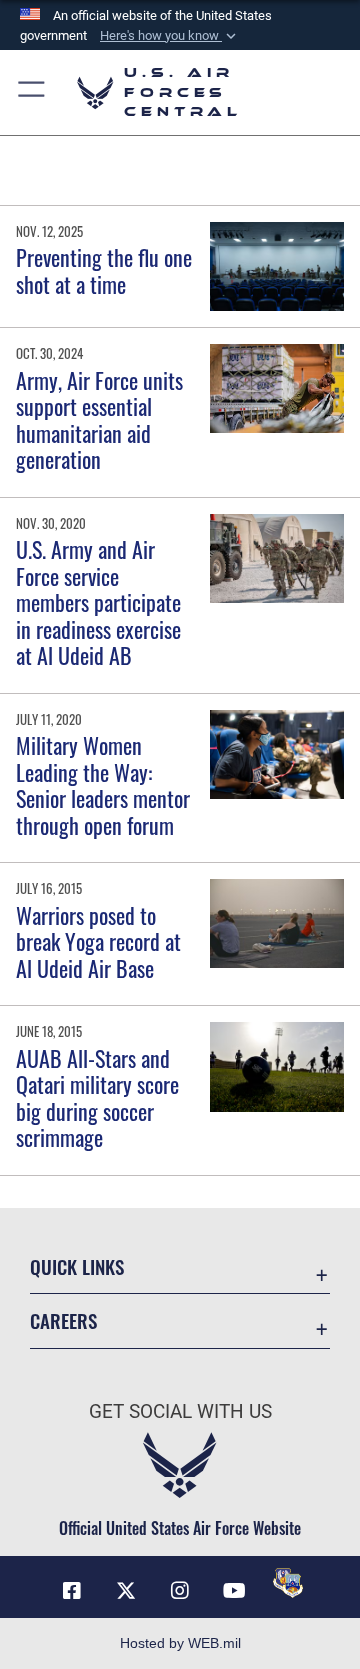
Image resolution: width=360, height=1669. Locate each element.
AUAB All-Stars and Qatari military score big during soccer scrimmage (97, 1097)
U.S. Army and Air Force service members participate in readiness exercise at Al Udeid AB (98, 602)
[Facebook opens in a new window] (72, 1591)
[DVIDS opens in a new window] (288, 1583)
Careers (63, 1320)
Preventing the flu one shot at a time (104, 270)
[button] (170, 36)
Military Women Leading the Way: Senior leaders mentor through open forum (103, 784)
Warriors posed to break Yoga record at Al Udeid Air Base (98, 941)
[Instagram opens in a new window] (180, 1591)
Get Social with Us (180, 1411)
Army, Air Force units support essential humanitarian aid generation (99, 419)
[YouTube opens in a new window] (234, 1591)
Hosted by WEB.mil (180, 1643)
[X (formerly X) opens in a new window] (126, 1591)
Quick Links (77, 1266)
